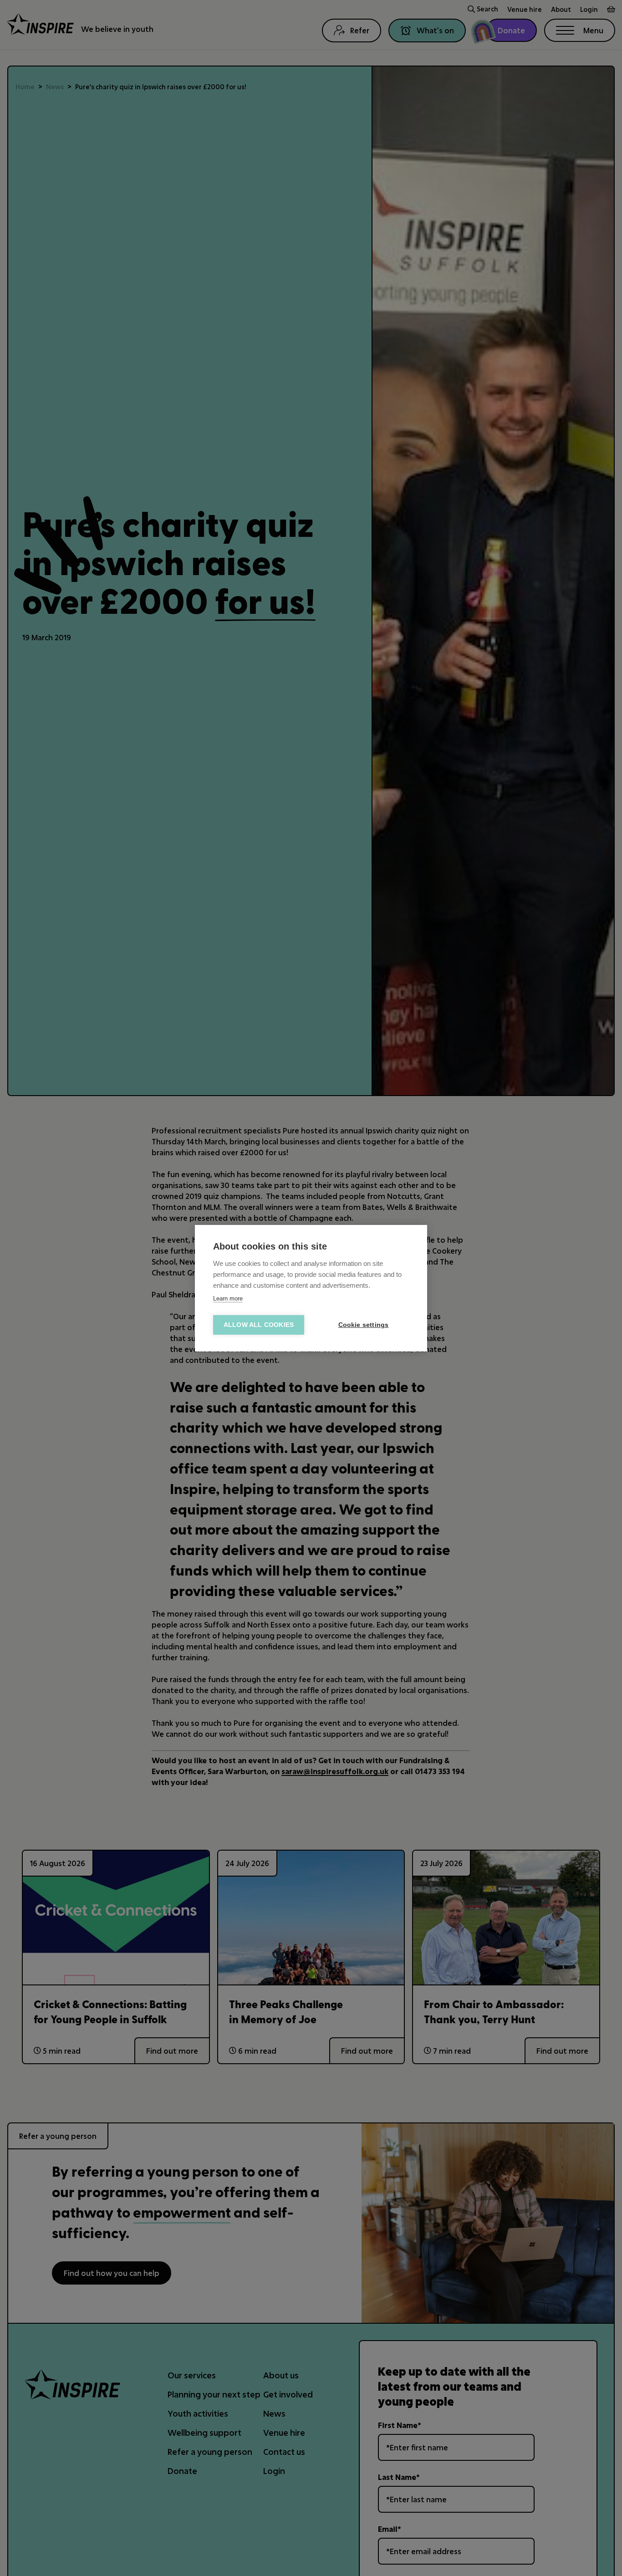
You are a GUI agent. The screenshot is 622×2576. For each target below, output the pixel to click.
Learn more (228, 1298)
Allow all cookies (259, 1325)
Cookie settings (364, 1325)
